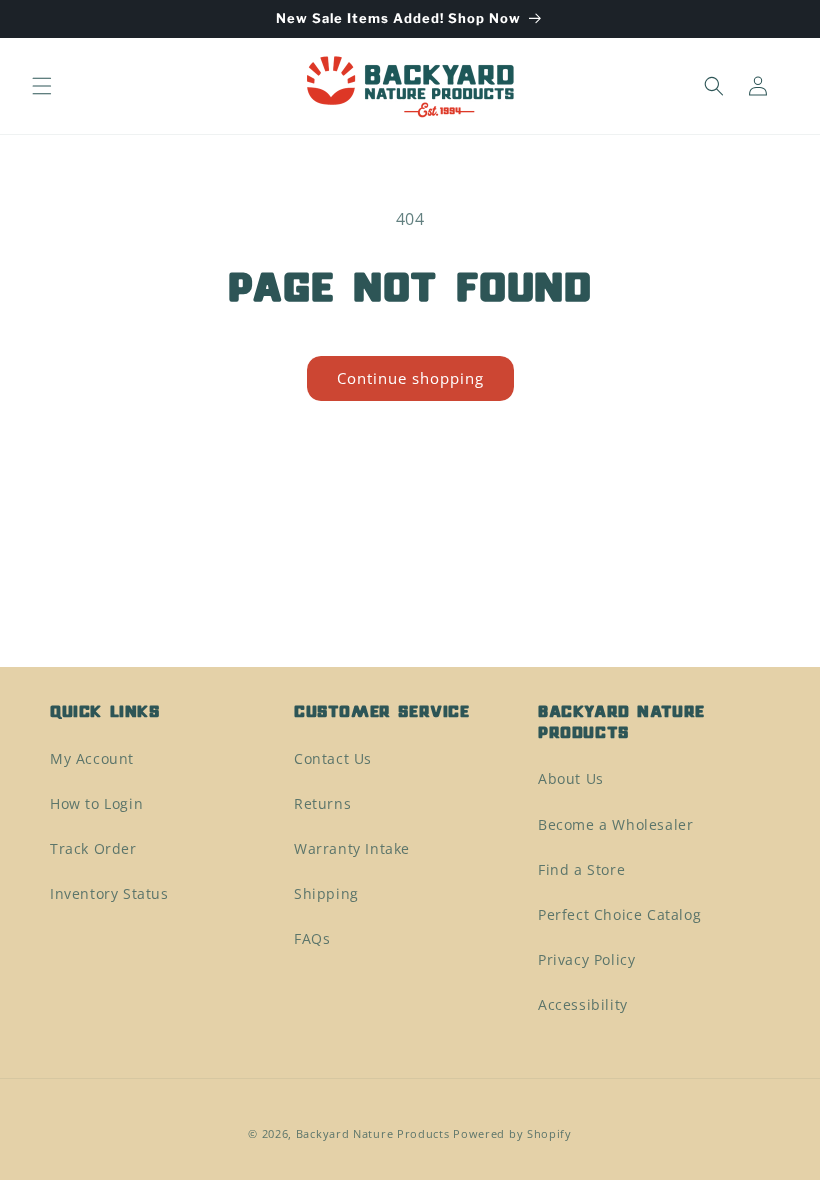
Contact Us (333, 758)
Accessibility (583, 1004)
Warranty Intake (352, 848)
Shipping (326, 893)
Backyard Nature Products (373, 1133)
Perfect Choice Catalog (619, 914)
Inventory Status (109, 893)
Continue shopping (410, 378)
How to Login (96, 803)
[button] (42, 86)
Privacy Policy (586, 959)
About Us (571, 778)
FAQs (312, 938)
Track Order (93, 848)
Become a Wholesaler (615, 824)
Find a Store (581, 869)
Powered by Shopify (512, 1133)
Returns (322, 803)
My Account (92, 758)
